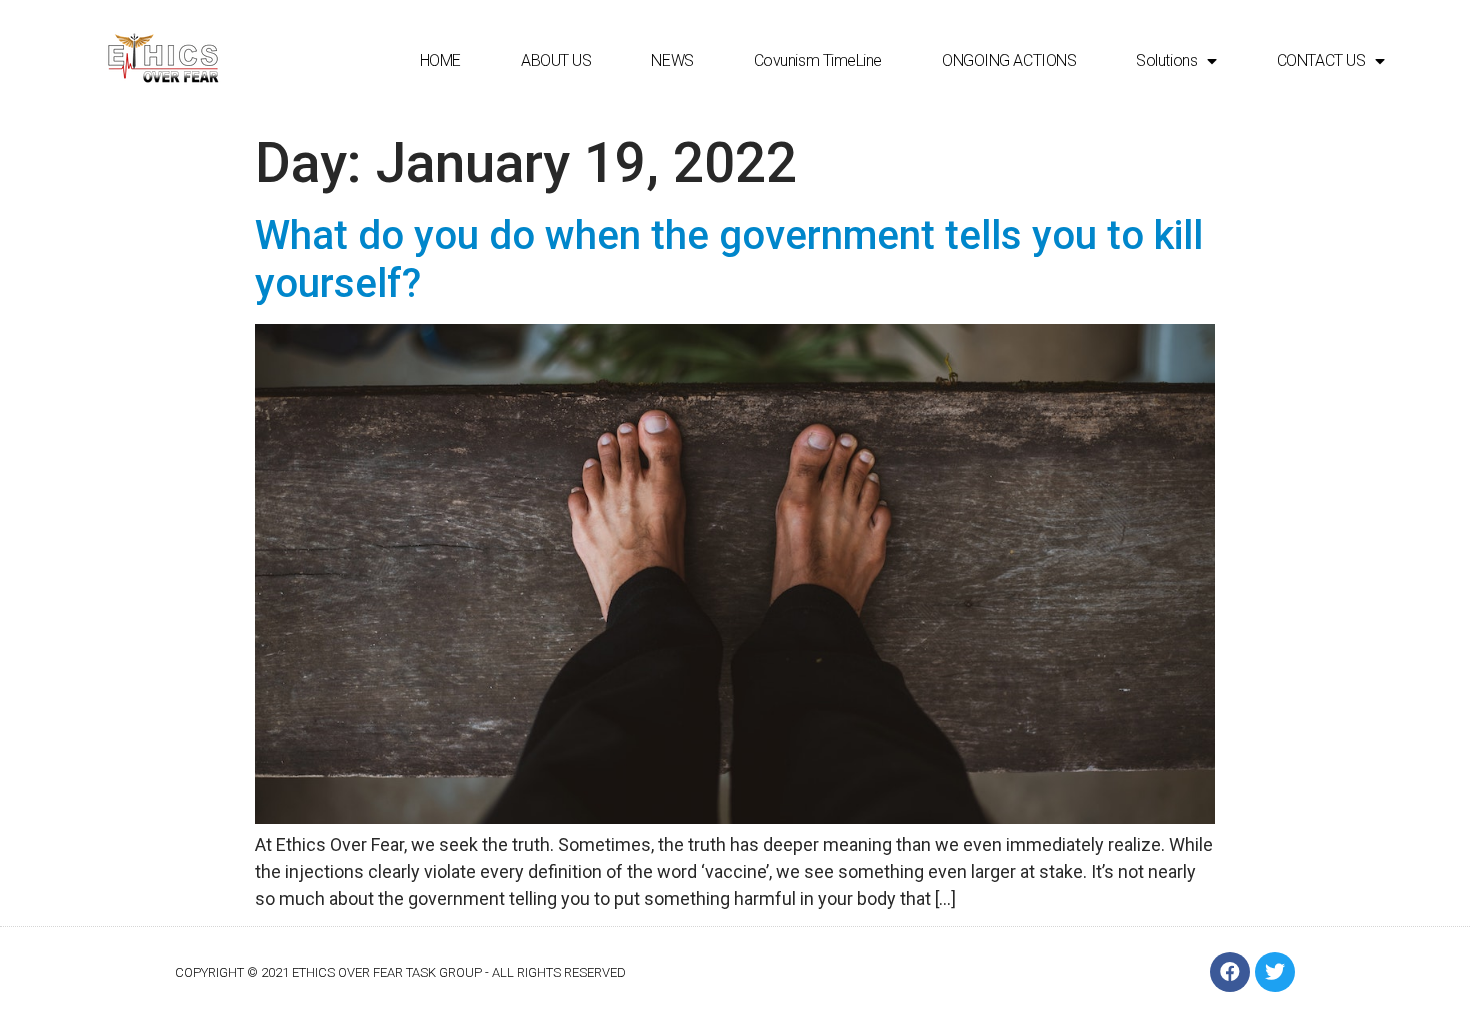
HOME (440, 60)
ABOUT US (556, 60)
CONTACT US (1321, 60)
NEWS (672, 60)
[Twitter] (1275, 972)
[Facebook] (1230, 972)
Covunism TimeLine (818, 60)
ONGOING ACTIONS (1009, 60)
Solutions (1166, 60)
